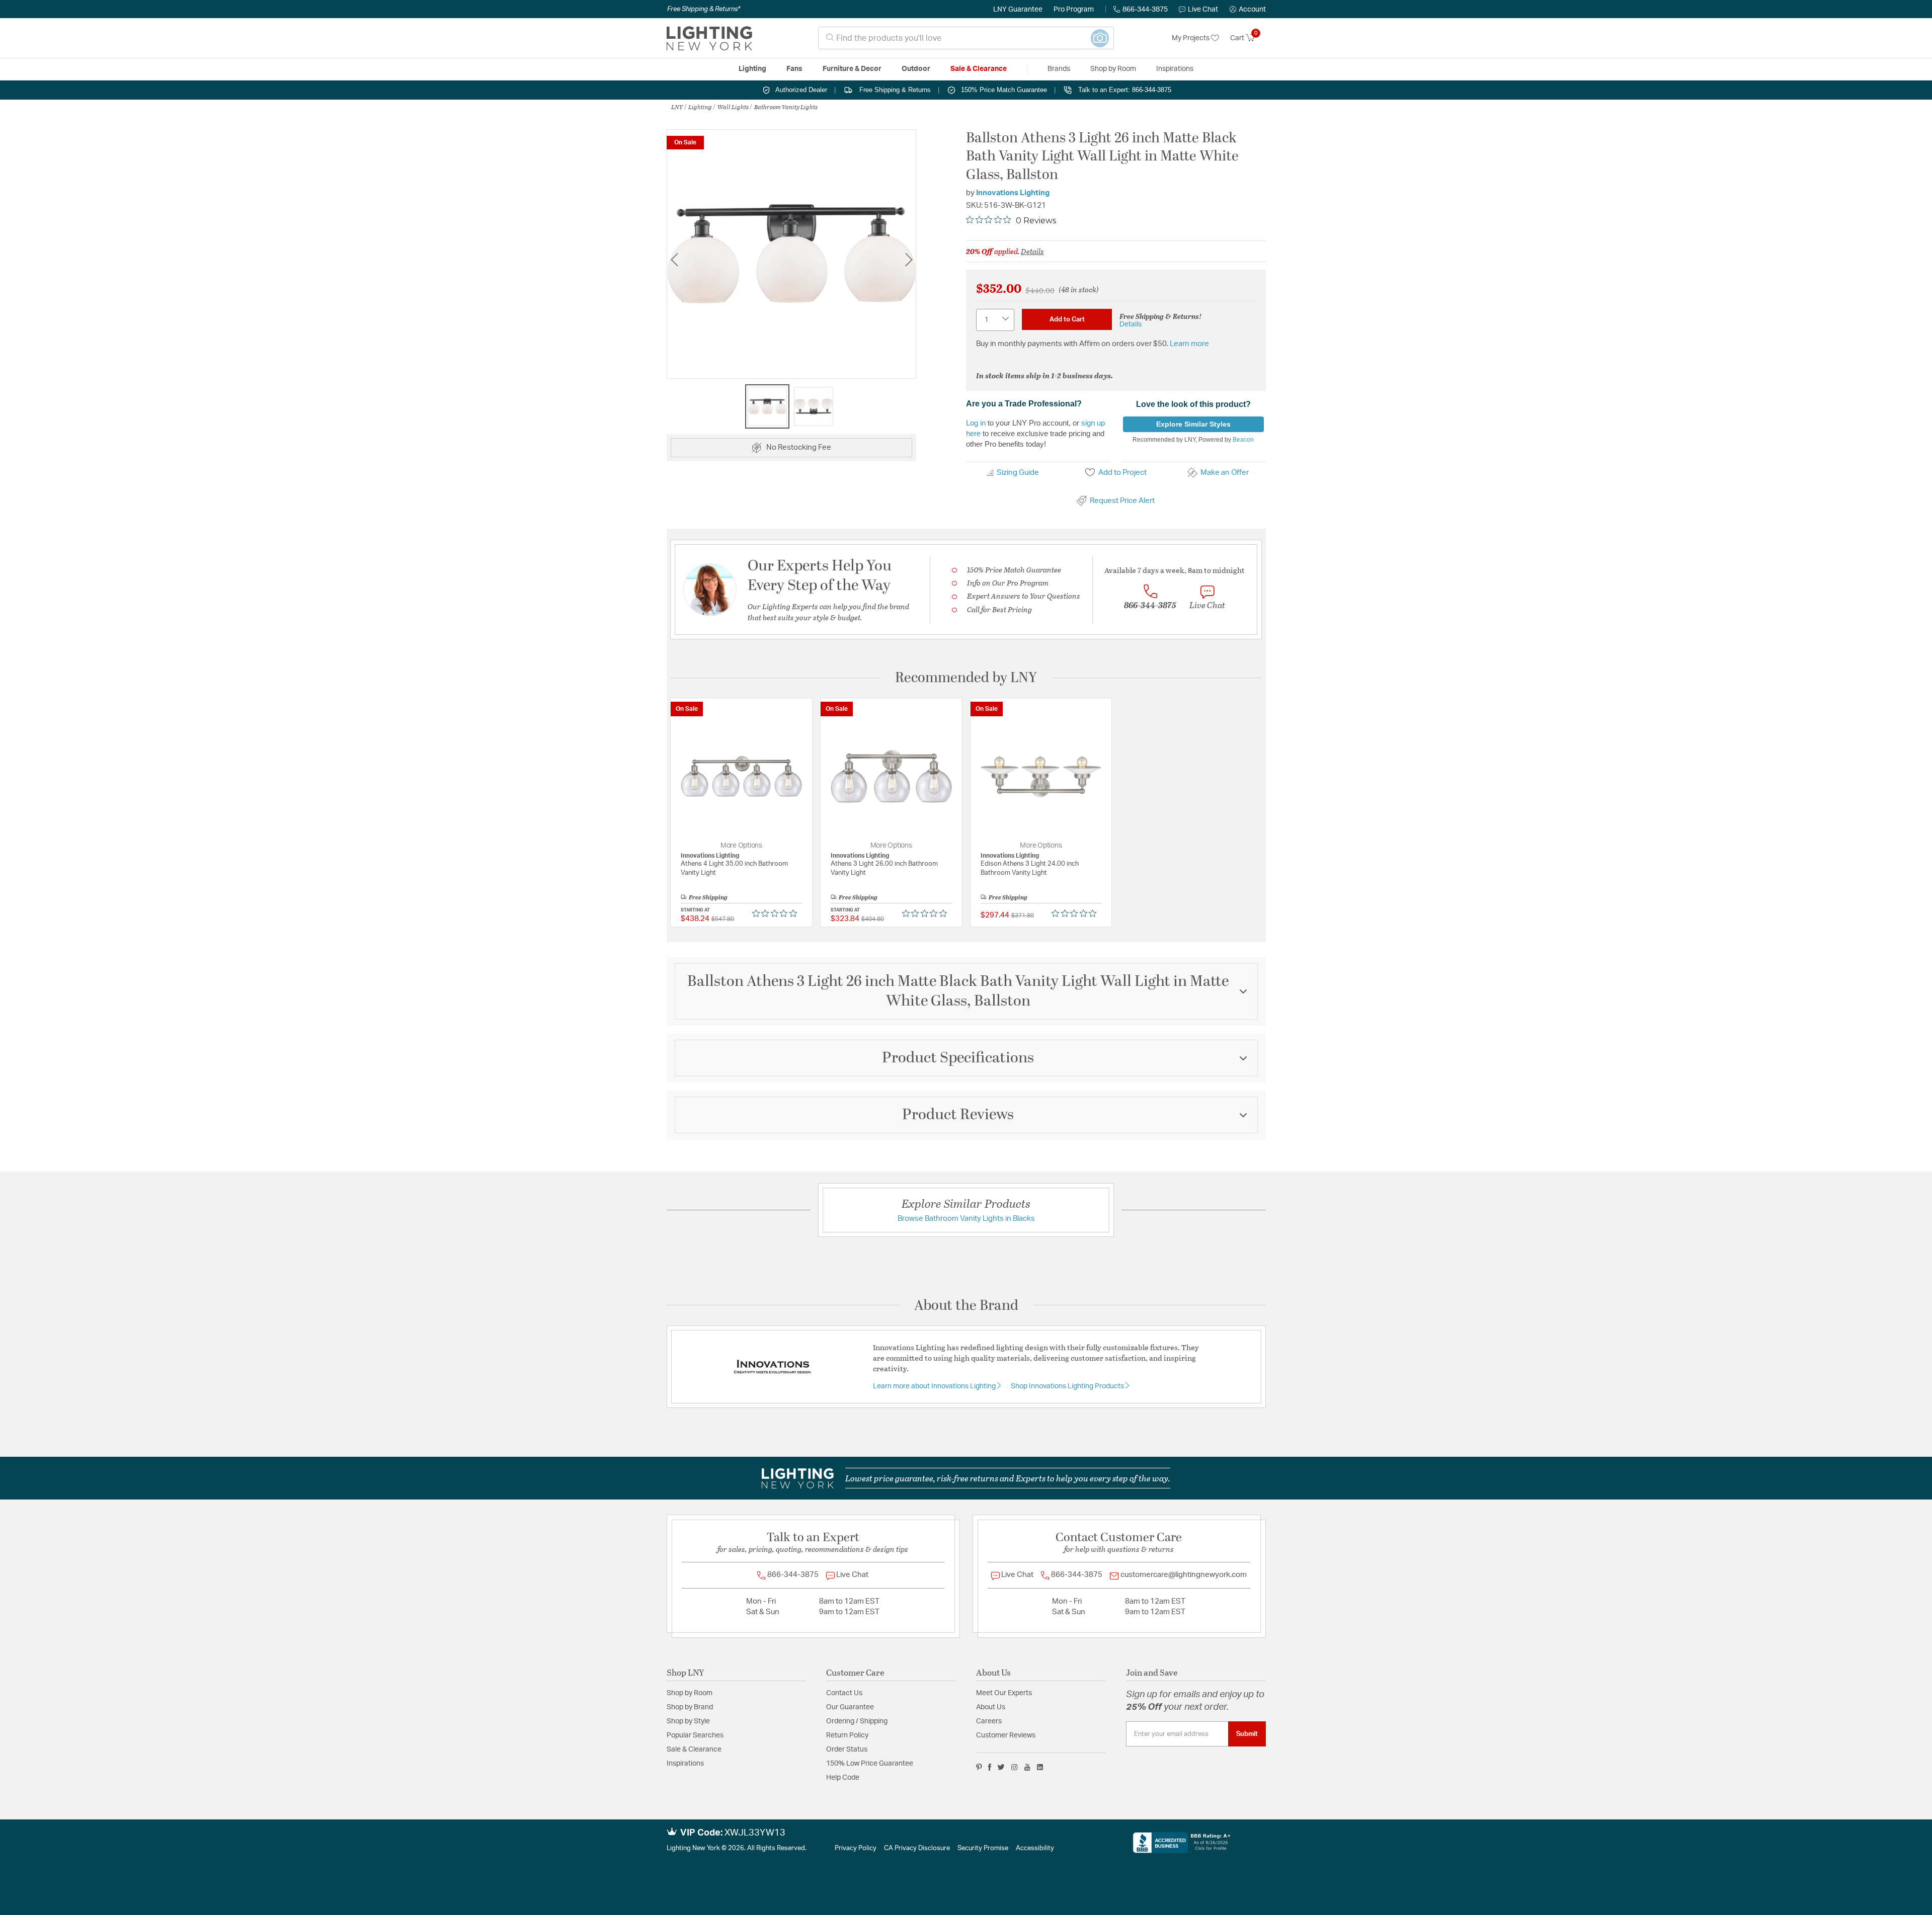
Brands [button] (1059, 69)
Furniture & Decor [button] (852, 69)
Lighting (700, 107)
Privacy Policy (856, 1848)
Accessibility (1035, 1848)
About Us (991, 1707)
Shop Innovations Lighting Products (1068, 1386)
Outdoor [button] (916, 69)
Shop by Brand (690, 1707)
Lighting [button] (752, 69)
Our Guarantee (850, 1707)
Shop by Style (688, 1721)
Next (909, 259)
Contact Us (844, 1693)
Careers (989, 1721)
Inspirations (685, 1764)
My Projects (1191, 38)
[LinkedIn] (1040, 1767)
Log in (976, 423)
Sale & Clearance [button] (979, 69)
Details (1032, 251)
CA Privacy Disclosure (917, 1848)
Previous (674, 259)
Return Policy (847, 1735)
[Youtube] (1027, 1767)
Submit (1247, 1734)
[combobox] (966, 38)
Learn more (1189, 344)
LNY (677, 107)
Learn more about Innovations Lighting (935, 1386)
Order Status (847, 1750)
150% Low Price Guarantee (870, 1764)
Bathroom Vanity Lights (786, 107)
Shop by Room (690, 1693)
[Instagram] (1015, 1767)
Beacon (1243, 440)
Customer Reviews (1006, 1735)
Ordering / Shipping (857, 1721)
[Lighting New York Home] (709, 38)
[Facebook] (990, 1767)
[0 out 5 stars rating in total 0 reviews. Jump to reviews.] (777, 913)
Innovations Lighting (1013, 193)
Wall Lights (733, 107)
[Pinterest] (979, 1767)
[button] (1248, 10)
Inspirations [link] (1175, 69)
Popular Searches (695, 1735)
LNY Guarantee (1018, 10)
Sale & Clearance (694, 1750)
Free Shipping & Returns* (704, 9)
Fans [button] (794, 69)
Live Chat (1203, 10)
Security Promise (983, 1848)
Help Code (843, 1778)
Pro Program (1074, 10)
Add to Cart (1067, 319)
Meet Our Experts (1004, 1693)
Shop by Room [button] (1113, 69)
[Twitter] (1001, 1767)
